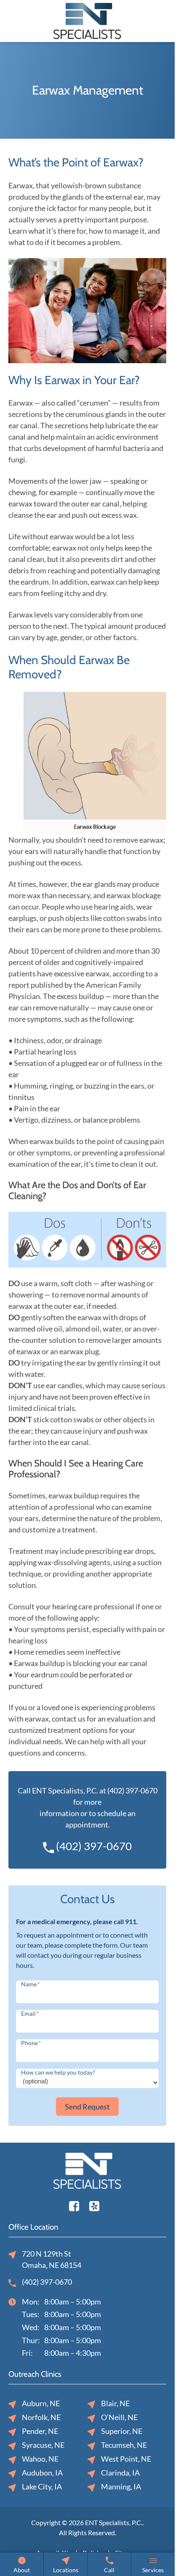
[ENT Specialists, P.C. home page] (87, 20)
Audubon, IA (42, 2473)
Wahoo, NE (40, 2459)
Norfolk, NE (41, 2417)
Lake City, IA (42, 2486)
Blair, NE (115, 2403)
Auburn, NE (41, 2403)
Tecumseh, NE (124, 2445)
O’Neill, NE (119, 2417)
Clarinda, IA (120, 2473)
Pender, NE (40, 2431)
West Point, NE (126, 2459)
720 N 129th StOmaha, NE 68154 (52, 2259)
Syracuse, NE (43, 2445)
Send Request (87, 2107)
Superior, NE (122, 2431)
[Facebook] (74, 2205)
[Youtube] (94, 2205)
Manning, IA (121, 2486)
